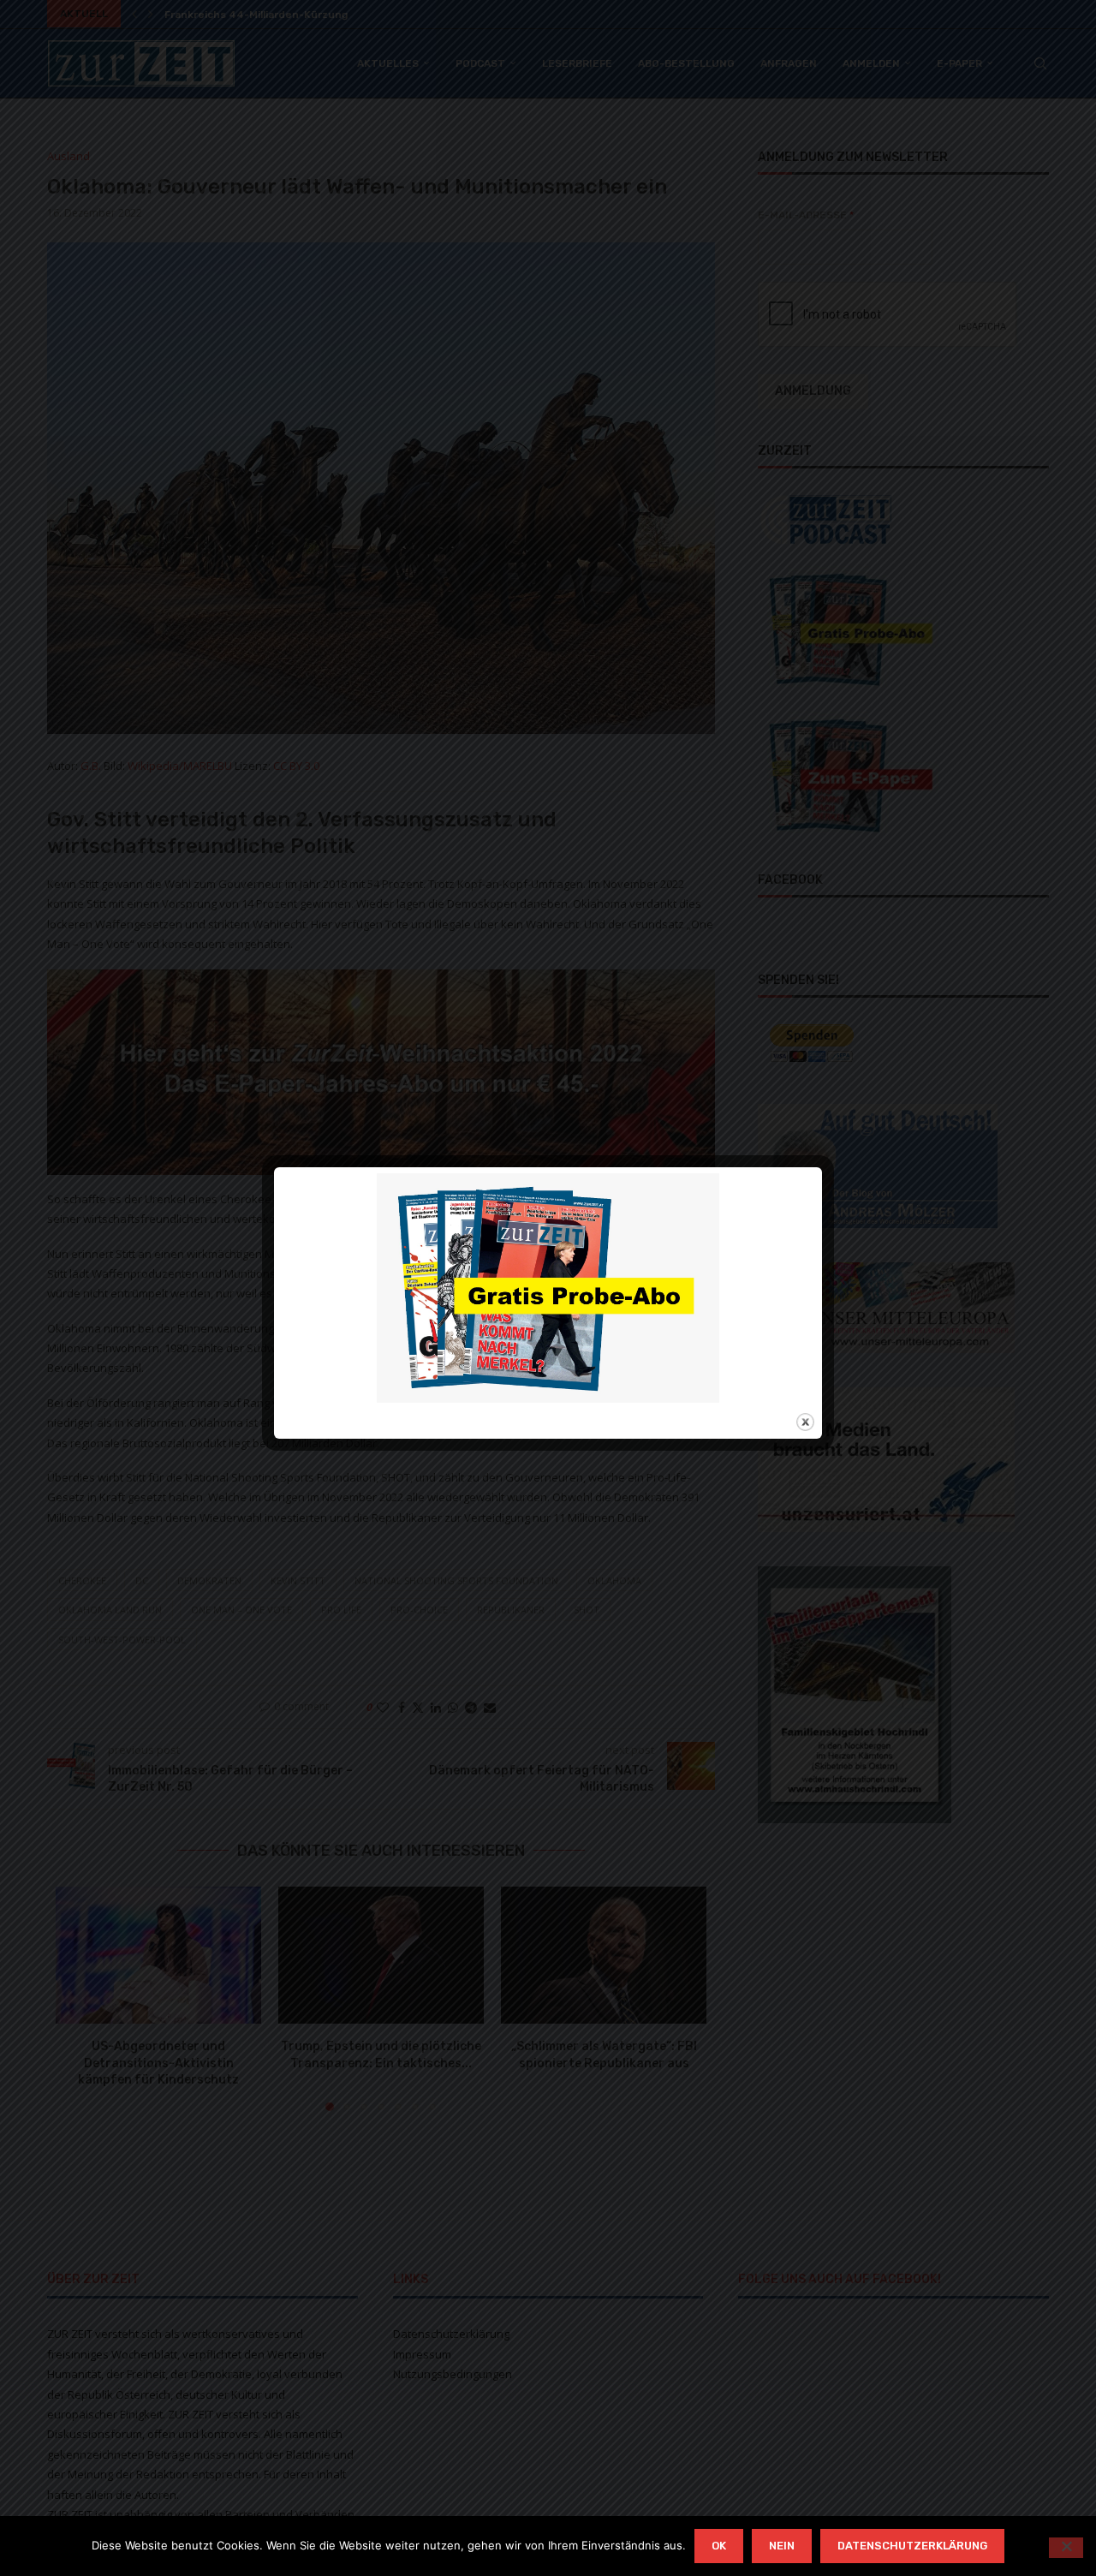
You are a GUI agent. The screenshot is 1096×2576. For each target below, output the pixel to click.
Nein (782, 2546)
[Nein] (1066, 2548)
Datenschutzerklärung (912, 2546)
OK (719, 2546)
